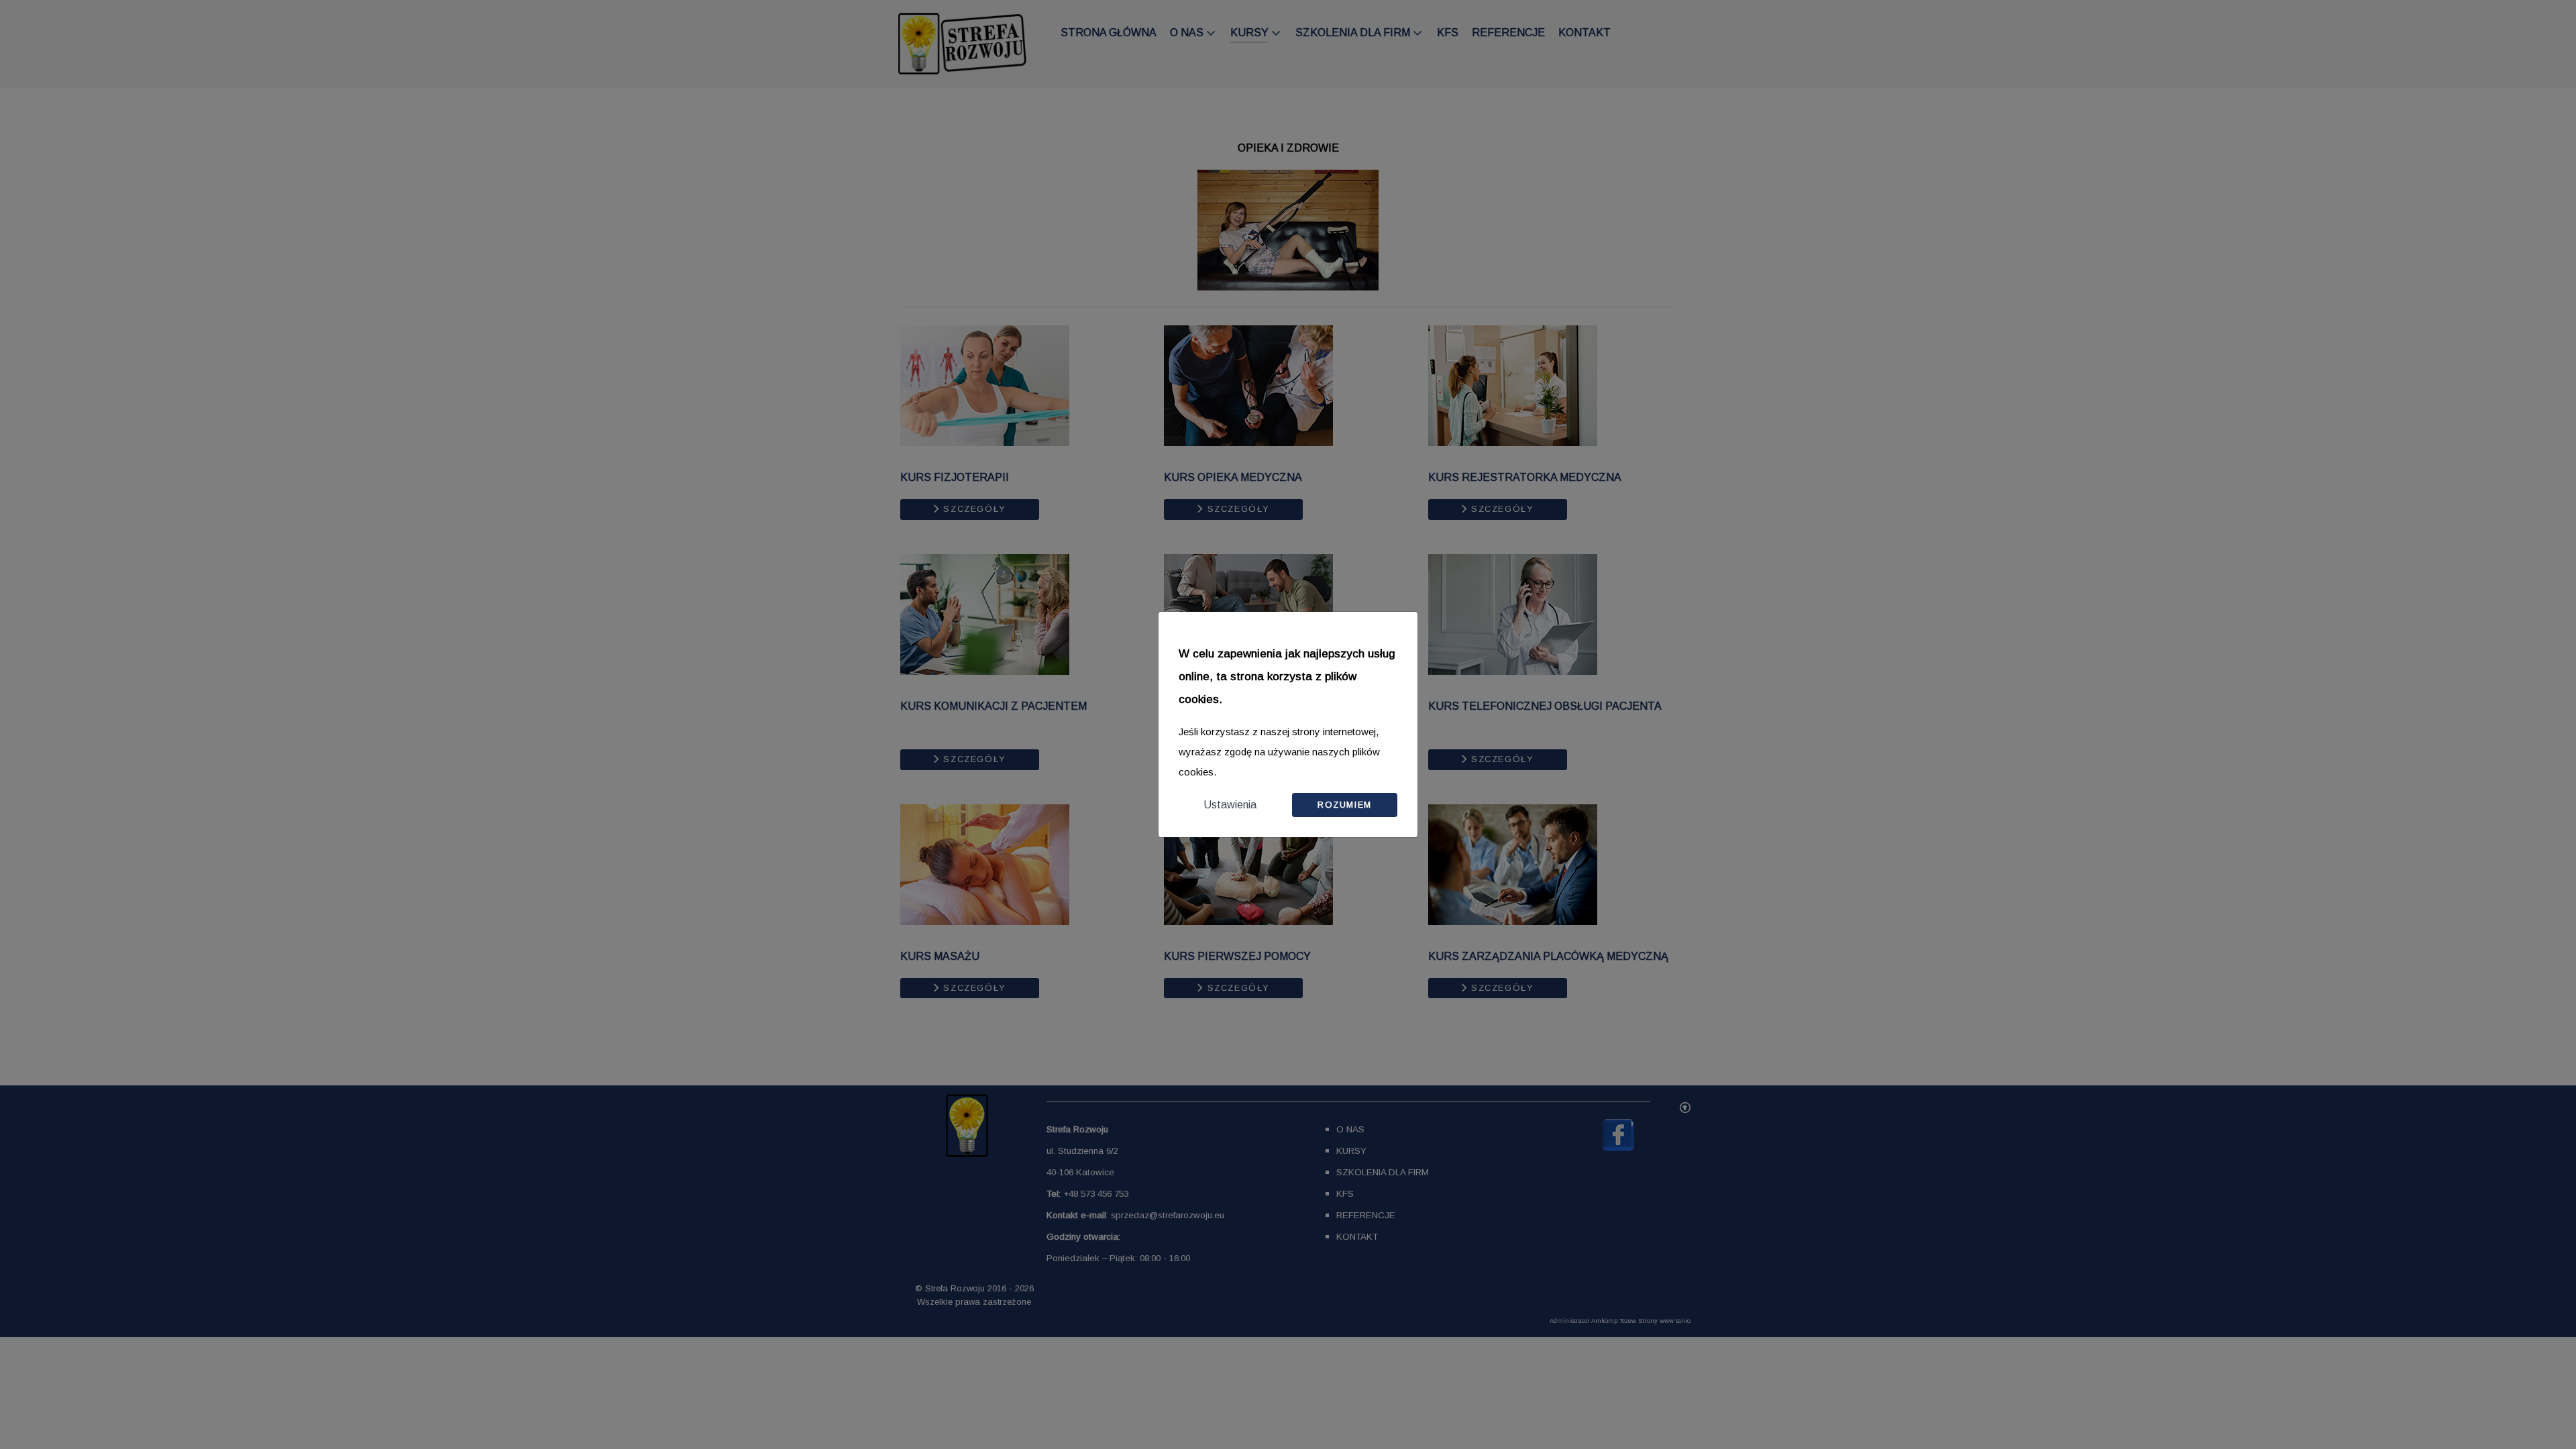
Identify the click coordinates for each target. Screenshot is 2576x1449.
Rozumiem (1345, 805)
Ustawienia (1230, 805)
